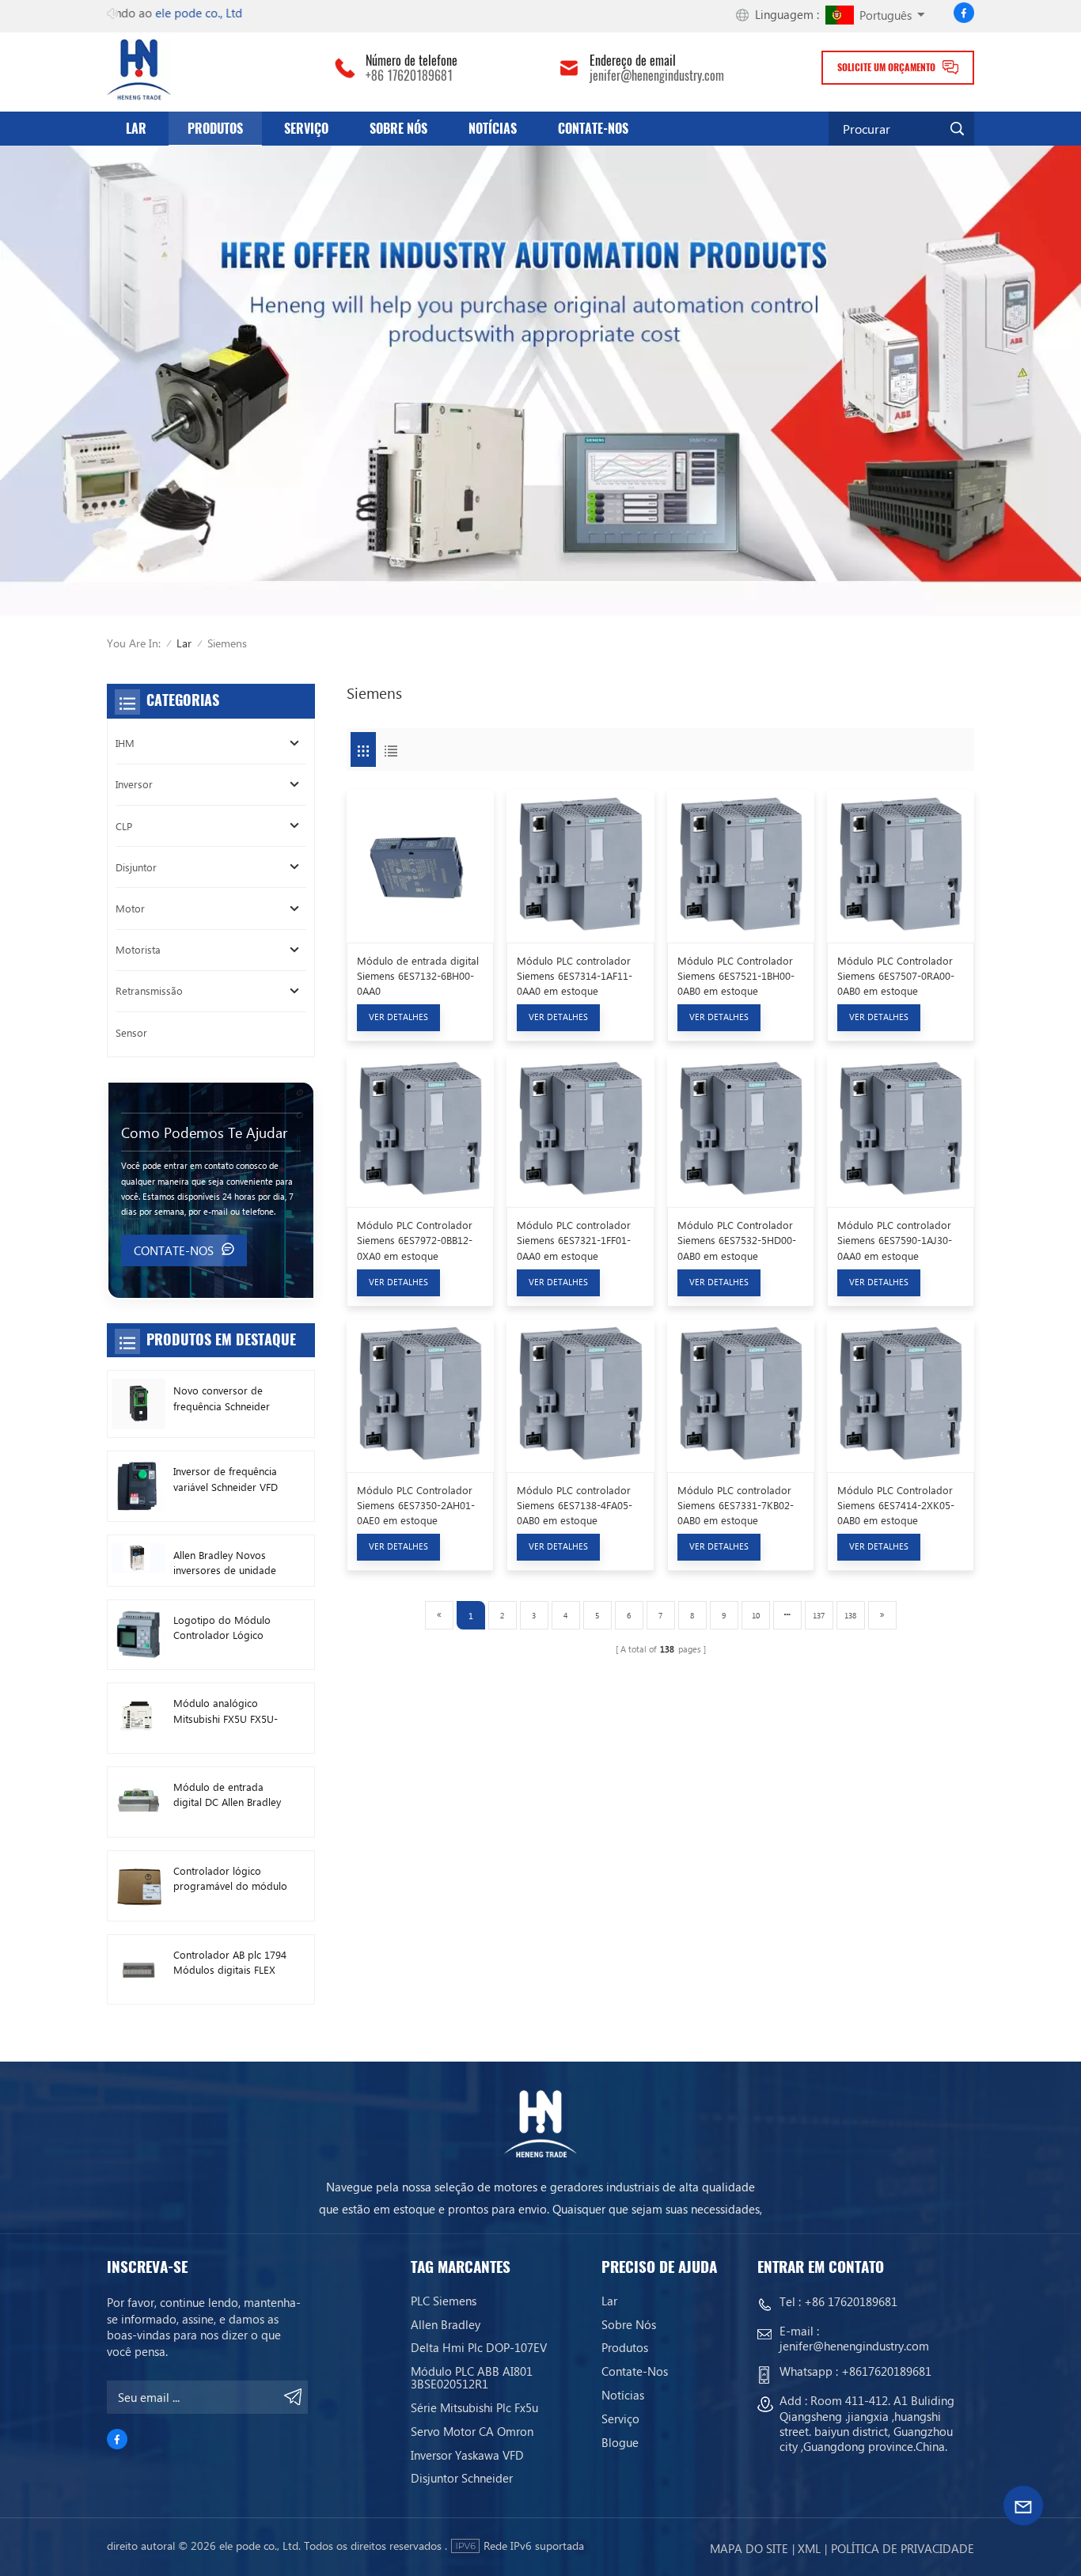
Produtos (215, 129)
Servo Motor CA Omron (472, 2431)
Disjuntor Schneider (462, 2478)
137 (819, 1615)
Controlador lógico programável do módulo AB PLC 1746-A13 (230, 1878)
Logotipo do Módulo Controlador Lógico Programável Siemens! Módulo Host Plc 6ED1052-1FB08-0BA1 (225, 1628)
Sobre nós (398, 129)
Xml (809, 2548)
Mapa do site (749, 2548)
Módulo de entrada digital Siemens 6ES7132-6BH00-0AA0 (418, 975)
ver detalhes (398, 1017)
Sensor (131, 1032)
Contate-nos (593, 129)
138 (850, 1615)
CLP (124, 826)
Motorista (138, 949)
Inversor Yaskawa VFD (467, 2455)
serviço (306, 129)
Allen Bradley (446, 2324)
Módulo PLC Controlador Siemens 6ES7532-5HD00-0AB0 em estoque (737, 1240)
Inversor (134, 784)
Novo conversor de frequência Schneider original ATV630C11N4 (225, 1398)
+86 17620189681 (409, 76)
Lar (136, 129)
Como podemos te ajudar (204, 1132)
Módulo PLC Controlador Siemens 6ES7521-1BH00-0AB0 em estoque (736, 975)
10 (756, 1615)
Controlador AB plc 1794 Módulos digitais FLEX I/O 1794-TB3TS (230, 1962)
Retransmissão (149, 990)
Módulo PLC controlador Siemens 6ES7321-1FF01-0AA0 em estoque (574, 1240)
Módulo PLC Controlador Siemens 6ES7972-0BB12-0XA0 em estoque (415, 1240)
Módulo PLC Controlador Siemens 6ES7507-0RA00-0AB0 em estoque (896, 975)
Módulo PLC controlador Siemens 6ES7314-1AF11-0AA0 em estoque (575, 975)
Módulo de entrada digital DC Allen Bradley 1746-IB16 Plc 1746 (227, 1794)
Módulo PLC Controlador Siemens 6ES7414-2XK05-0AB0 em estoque (896, 1505)
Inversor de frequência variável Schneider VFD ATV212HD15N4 (226, 1479)
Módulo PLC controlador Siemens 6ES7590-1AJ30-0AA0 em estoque (895, 1240)
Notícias (493, 129)
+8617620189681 (886, 2371)
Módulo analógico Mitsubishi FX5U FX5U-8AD (226, 1711)
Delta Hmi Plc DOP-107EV (479, 2347)
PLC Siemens (444, 2301)
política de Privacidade (903, 2548)
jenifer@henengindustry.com (657, 76)
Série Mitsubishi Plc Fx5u (474, 2407)
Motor (130, 908)
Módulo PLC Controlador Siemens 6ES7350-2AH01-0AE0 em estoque (416, 1505)
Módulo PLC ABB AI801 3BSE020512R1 (472, 2377)
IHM (125, 743)
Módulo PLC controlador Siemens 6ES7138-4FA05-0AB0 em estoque (575, 1505)
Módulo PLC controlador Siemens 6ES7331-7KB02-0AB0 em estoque (736, 1505)
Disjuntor (136, 867)
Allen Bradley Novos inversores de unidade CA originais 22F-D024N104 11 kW (225, 1563)
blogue (620, 2442)
